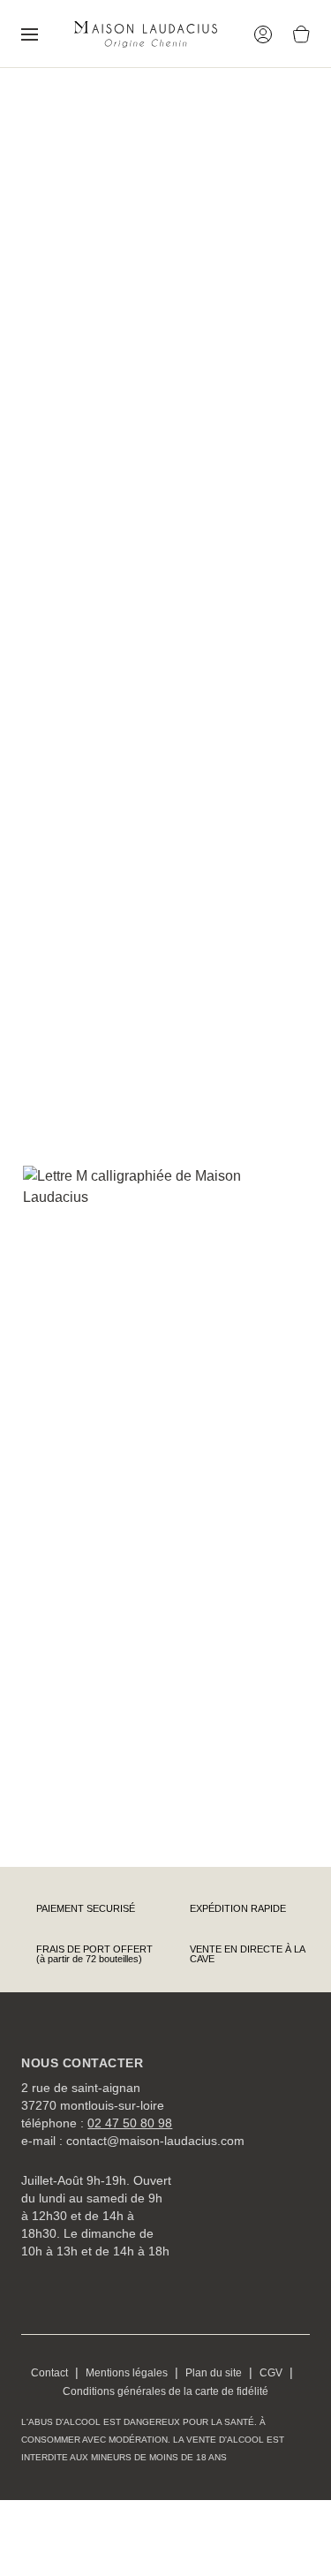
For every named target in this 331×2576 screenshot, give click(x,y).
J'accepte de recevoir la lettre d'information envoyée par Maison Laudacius (171, 1787)
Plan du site (214, 2373)
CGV (271, 2373)
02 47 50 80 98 (130, 2123)
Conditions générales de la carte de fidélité (165, 2391)
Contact (49, 2373)
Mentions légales (127, 2373)
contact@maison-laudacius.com (155, 2141)
